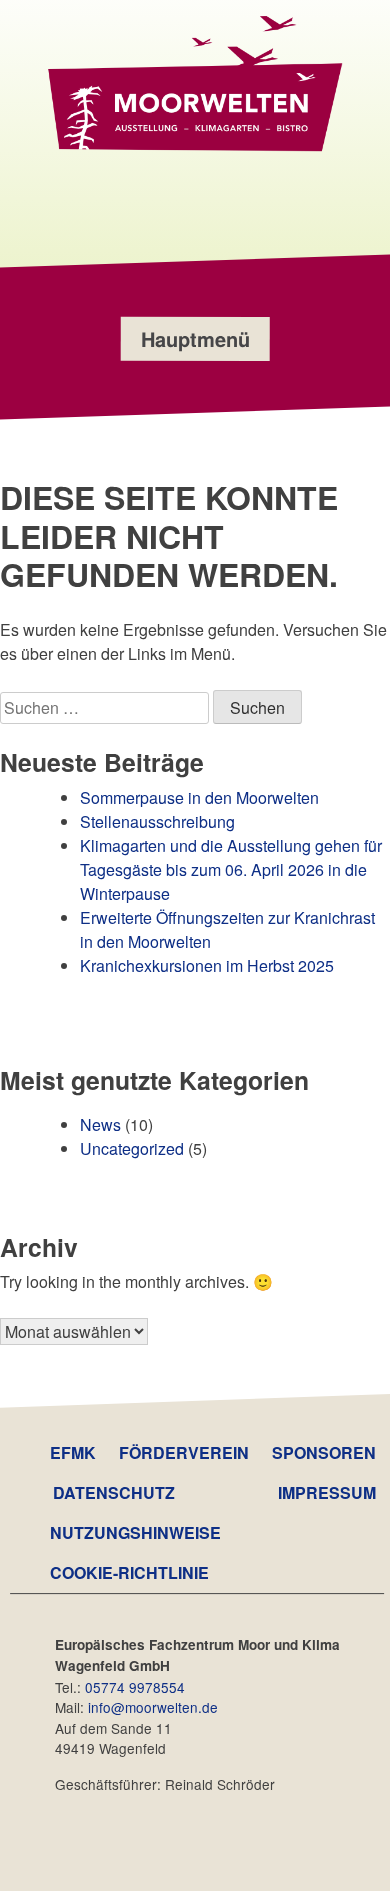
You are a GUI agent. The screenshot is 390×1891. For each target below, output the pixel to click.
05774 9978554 (135, 1687)
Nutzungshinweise (135, 1532)
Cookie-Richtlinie (129, 1572)
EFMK (73, 1452)
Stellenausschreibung (157, 821)
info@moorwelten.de (153, 1707)
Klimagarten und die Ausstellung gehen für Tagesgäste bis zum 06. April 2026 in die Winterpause (231, 869)
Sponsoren (324, 1452)
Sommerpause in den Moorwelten (199, 797)
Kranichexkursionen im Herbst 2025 (207, 965)
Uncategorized (132, 1148)
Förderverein (184, 1452)
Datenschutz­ (114, 1492)
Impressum (327, 1492)
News (100, 1124)
